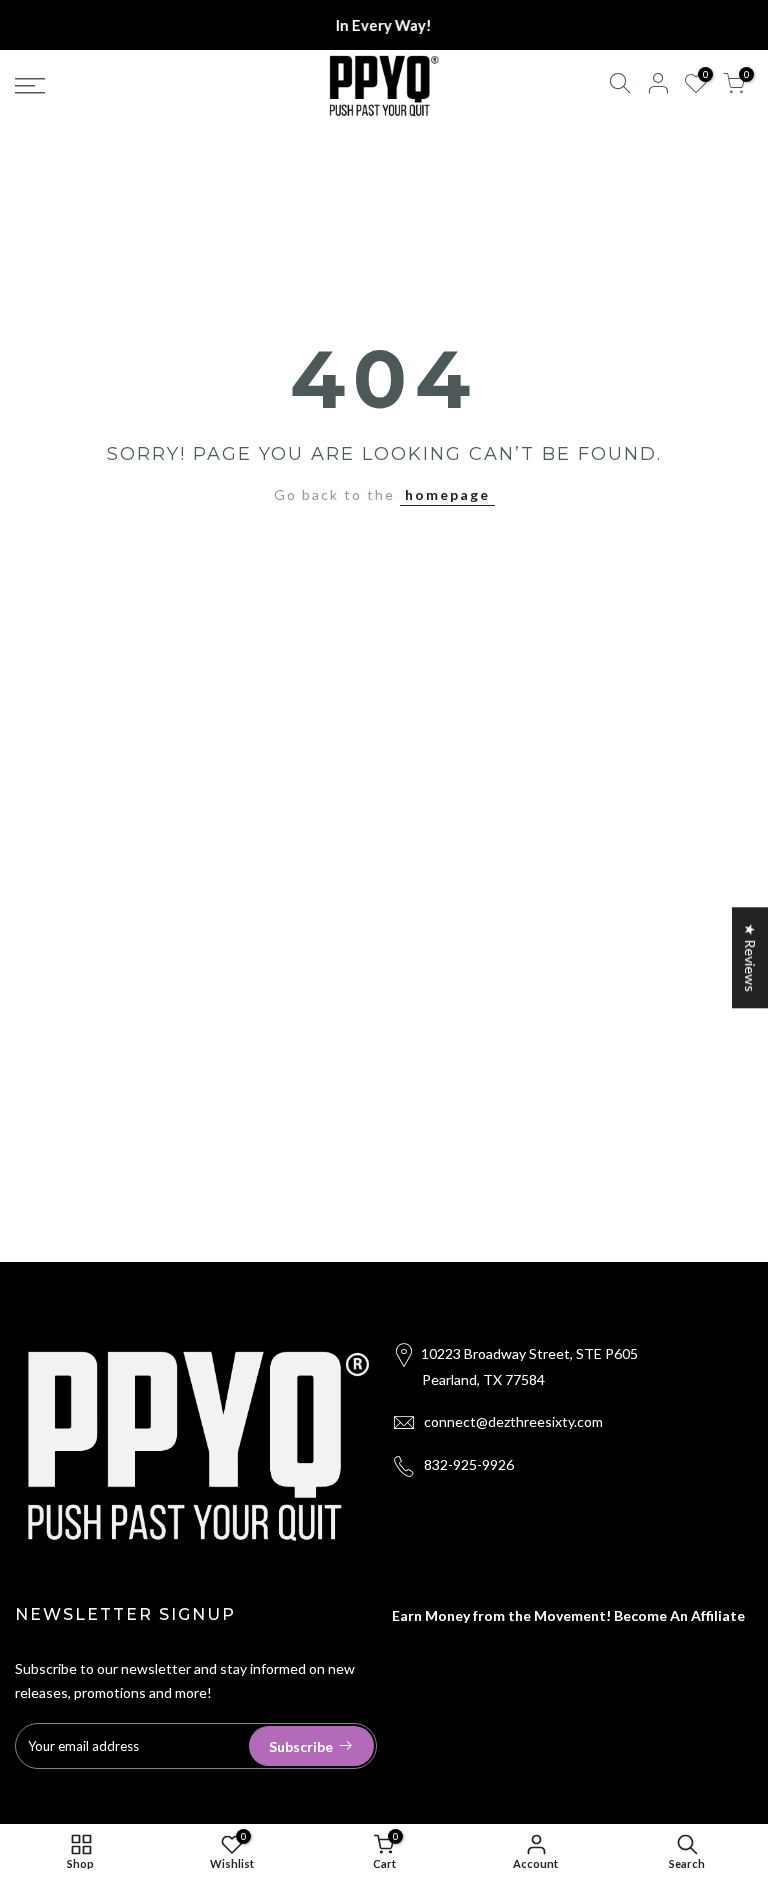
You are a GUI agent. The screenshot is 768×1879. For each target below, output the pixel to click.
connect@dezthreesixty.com (513, 1421)
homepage (447, 494)
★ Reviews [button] (750, 957)
